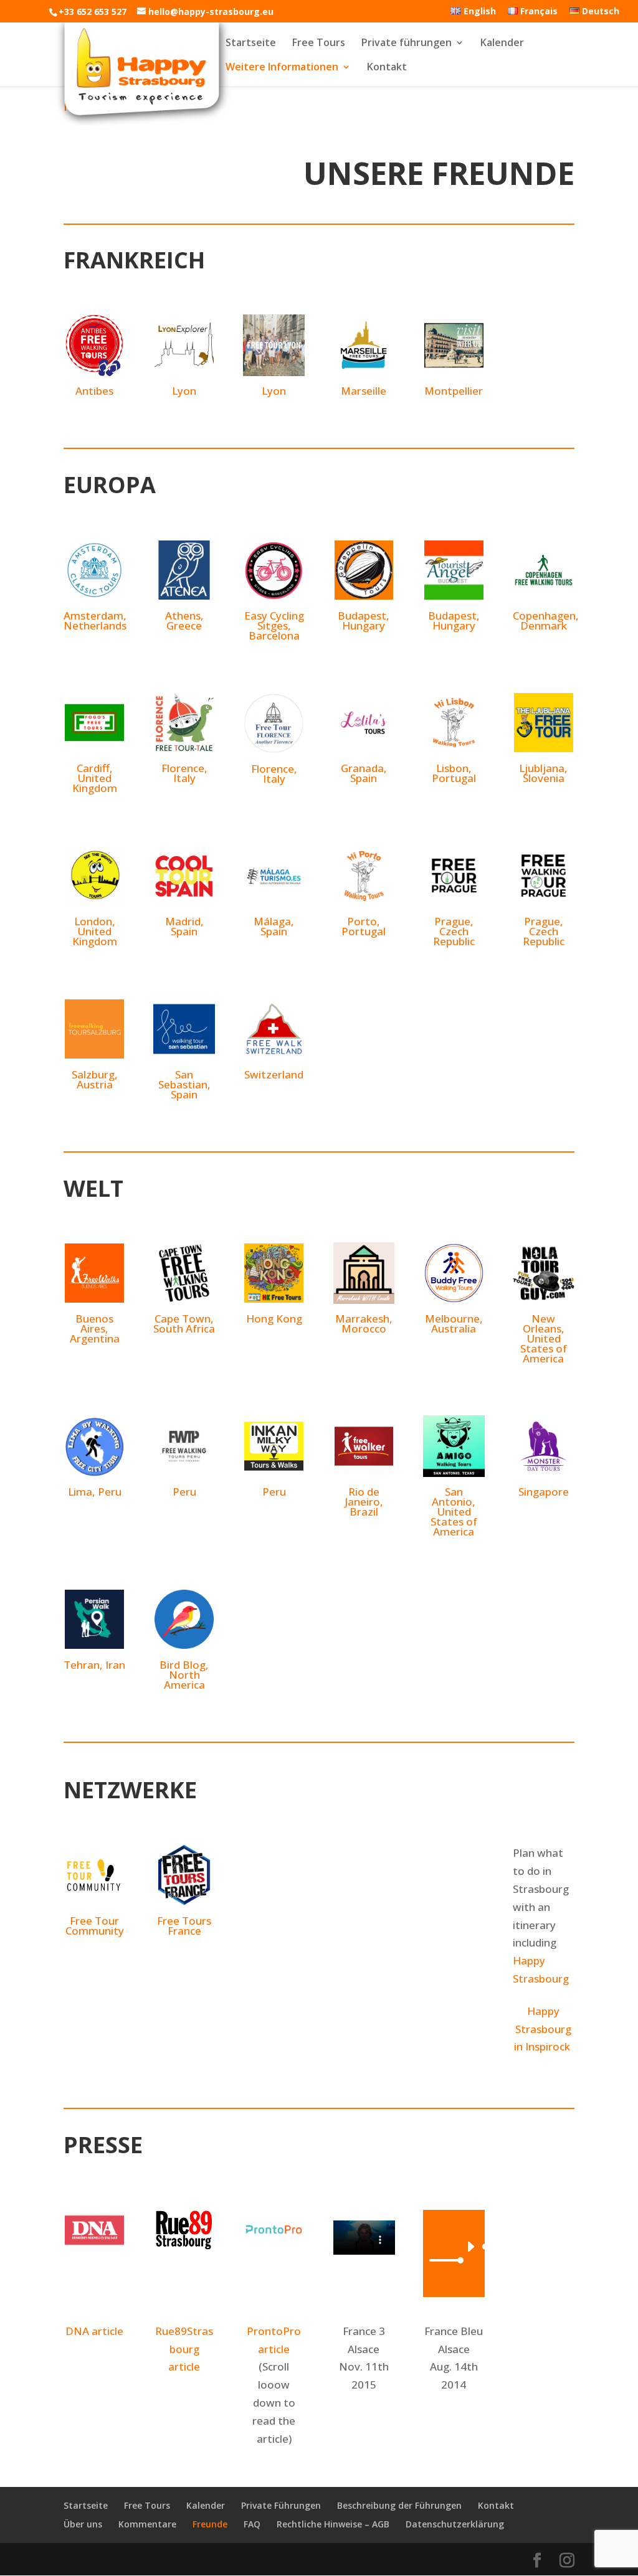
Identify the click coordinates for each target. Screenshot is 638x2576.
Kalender (502, 44)
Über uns (83, 2524)
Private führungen (407, 44)
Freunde (210, 2524)
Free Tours (319, 44)
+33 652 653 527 (93, 12)
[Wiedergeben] (470, 2247)
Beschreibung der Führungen (399, 2505)
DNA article (94, 2331)
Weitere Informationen (282, 68)
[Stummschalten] (418, 2260)
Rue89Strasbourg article (184, 2349)
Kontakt (387, 68)
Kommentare (147, 2524)
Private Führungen (281, 2505)
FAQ (252, 2524)
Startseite (251, 44)
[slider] (443, 2260)
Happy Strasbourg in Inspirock (543, 2029)
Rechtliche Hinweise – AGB (333, 2524)
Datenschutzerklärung (455, 2524)
